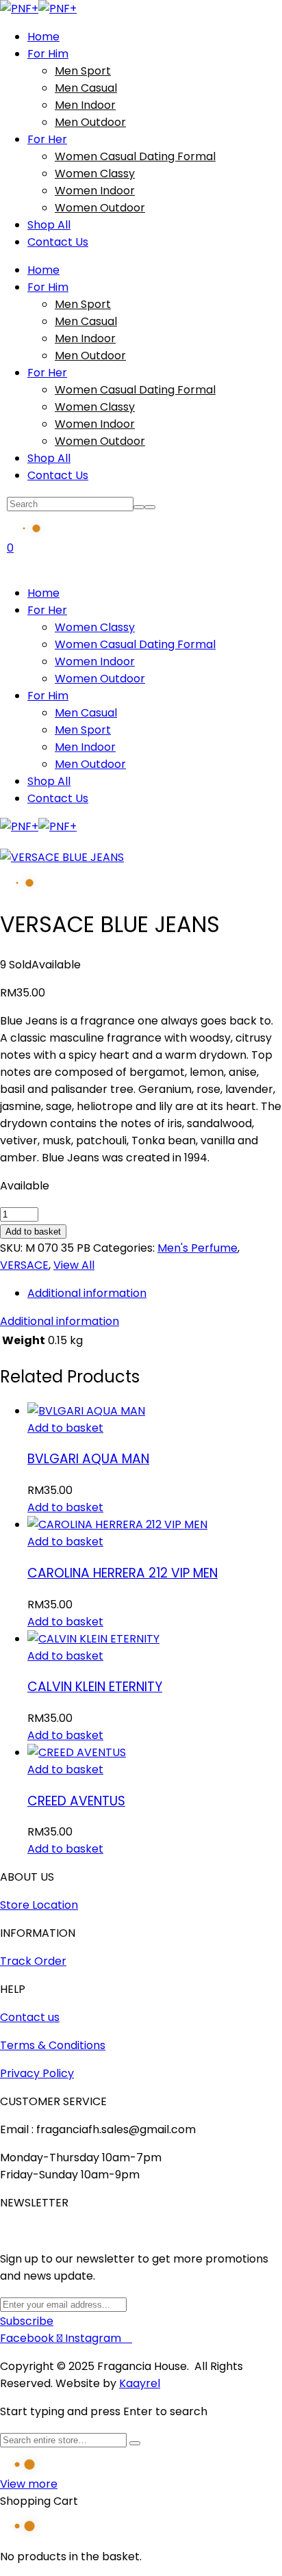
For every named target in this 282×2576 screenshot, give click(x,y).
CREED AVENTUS (76, 1801)
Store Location (39, 1905)
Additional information (87, 1293)
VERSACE (24, 1265)
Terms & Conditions (53, 2045)
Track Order (33, 1961)
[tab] (155, 1293)
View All (74, 1265)
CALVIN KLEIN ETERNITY (95, 1687)
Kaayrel (140, 2383)
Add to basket (33, 1232)
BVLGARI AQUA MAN (88, 1459)
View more (29, 2484)
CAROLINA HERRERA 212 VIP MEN (123, 1573)
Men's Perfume (197, 1248)
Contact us (30, 2017)
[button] (65, 1428)
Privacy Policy (37, 2073)
